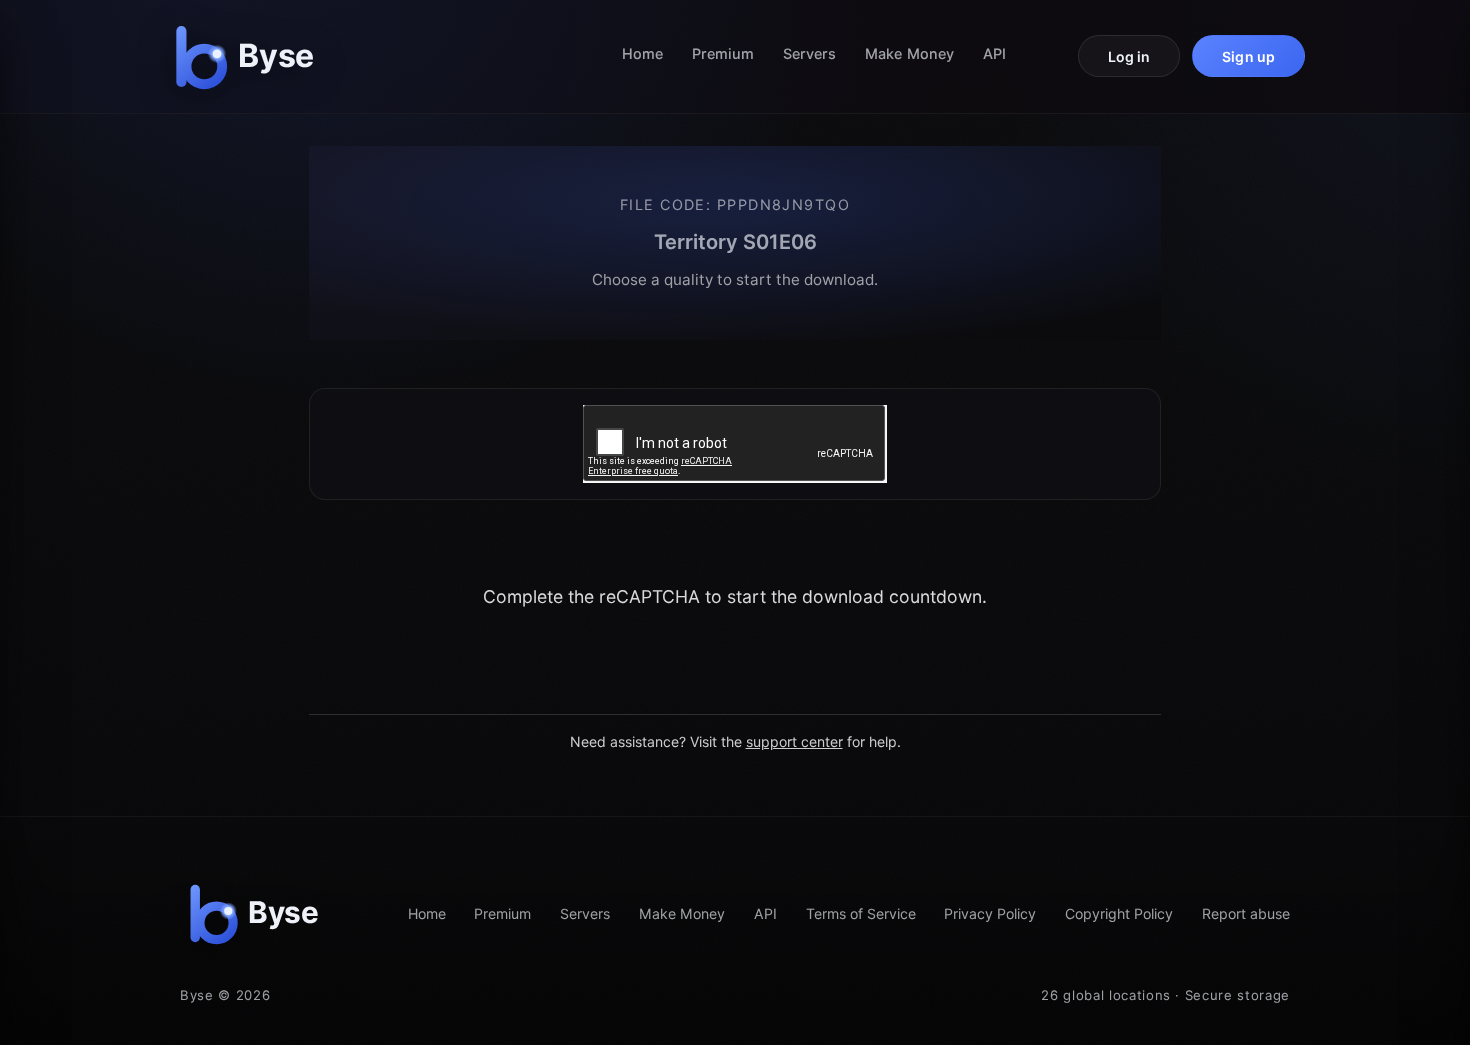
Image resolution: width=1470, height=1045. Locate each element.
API (994, 53)
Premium (723, 53)
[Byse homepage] (249, 56)
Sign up (1248, 56)
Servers (810, 53)
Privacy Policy (990, 913)
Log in (1129, 56)
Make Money (909, 53)
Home (642, 53)
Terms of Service (861, 913)
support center (794, 741)
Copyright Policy (1119, 913)
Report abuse (1246, 913)
